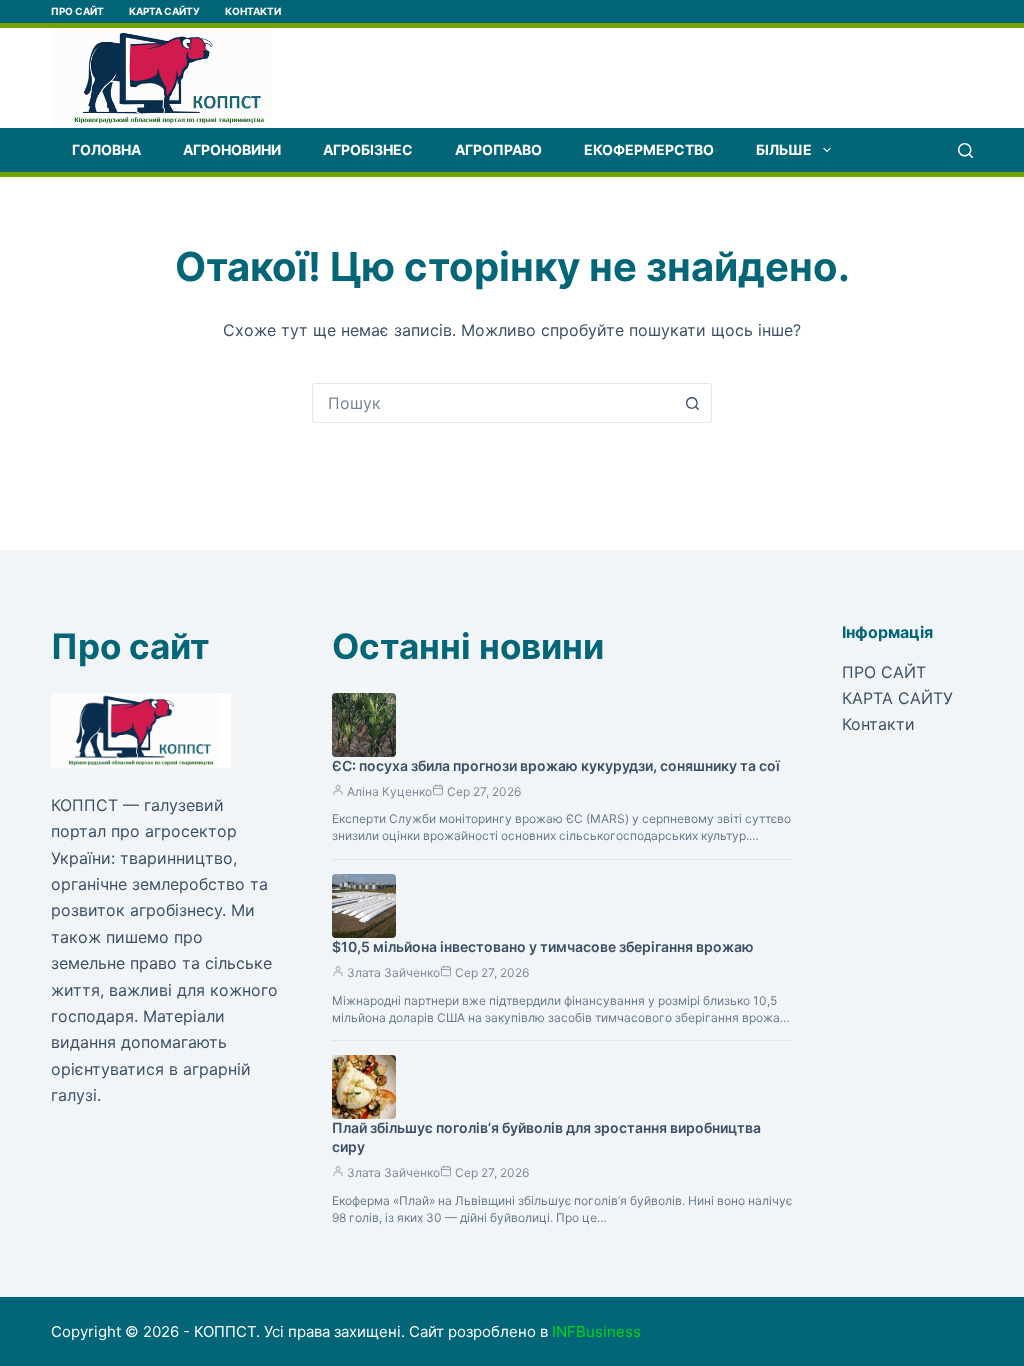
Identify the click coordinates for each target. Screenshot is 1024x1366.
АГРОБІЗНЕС (368, 149)
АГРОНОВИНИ (232, 149)
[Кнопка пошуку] (692, 403)
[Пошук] (965, 150)
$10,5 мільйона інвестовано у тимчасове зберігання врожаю (543, 946)
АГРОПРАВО (498, 149)
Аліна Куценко (389, 791)
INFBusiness (596, 1331)
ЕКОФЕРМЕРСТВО (649, 149)
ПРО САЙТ (77, 11)
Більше (784, 149)
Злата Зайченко (393, 972)
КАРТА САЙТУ (164, 11)
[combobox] (493, 403)
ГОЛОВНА (106, 149)
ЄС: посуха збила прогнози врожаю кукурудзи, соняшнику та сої (556, 765)
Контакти (253, 11)
